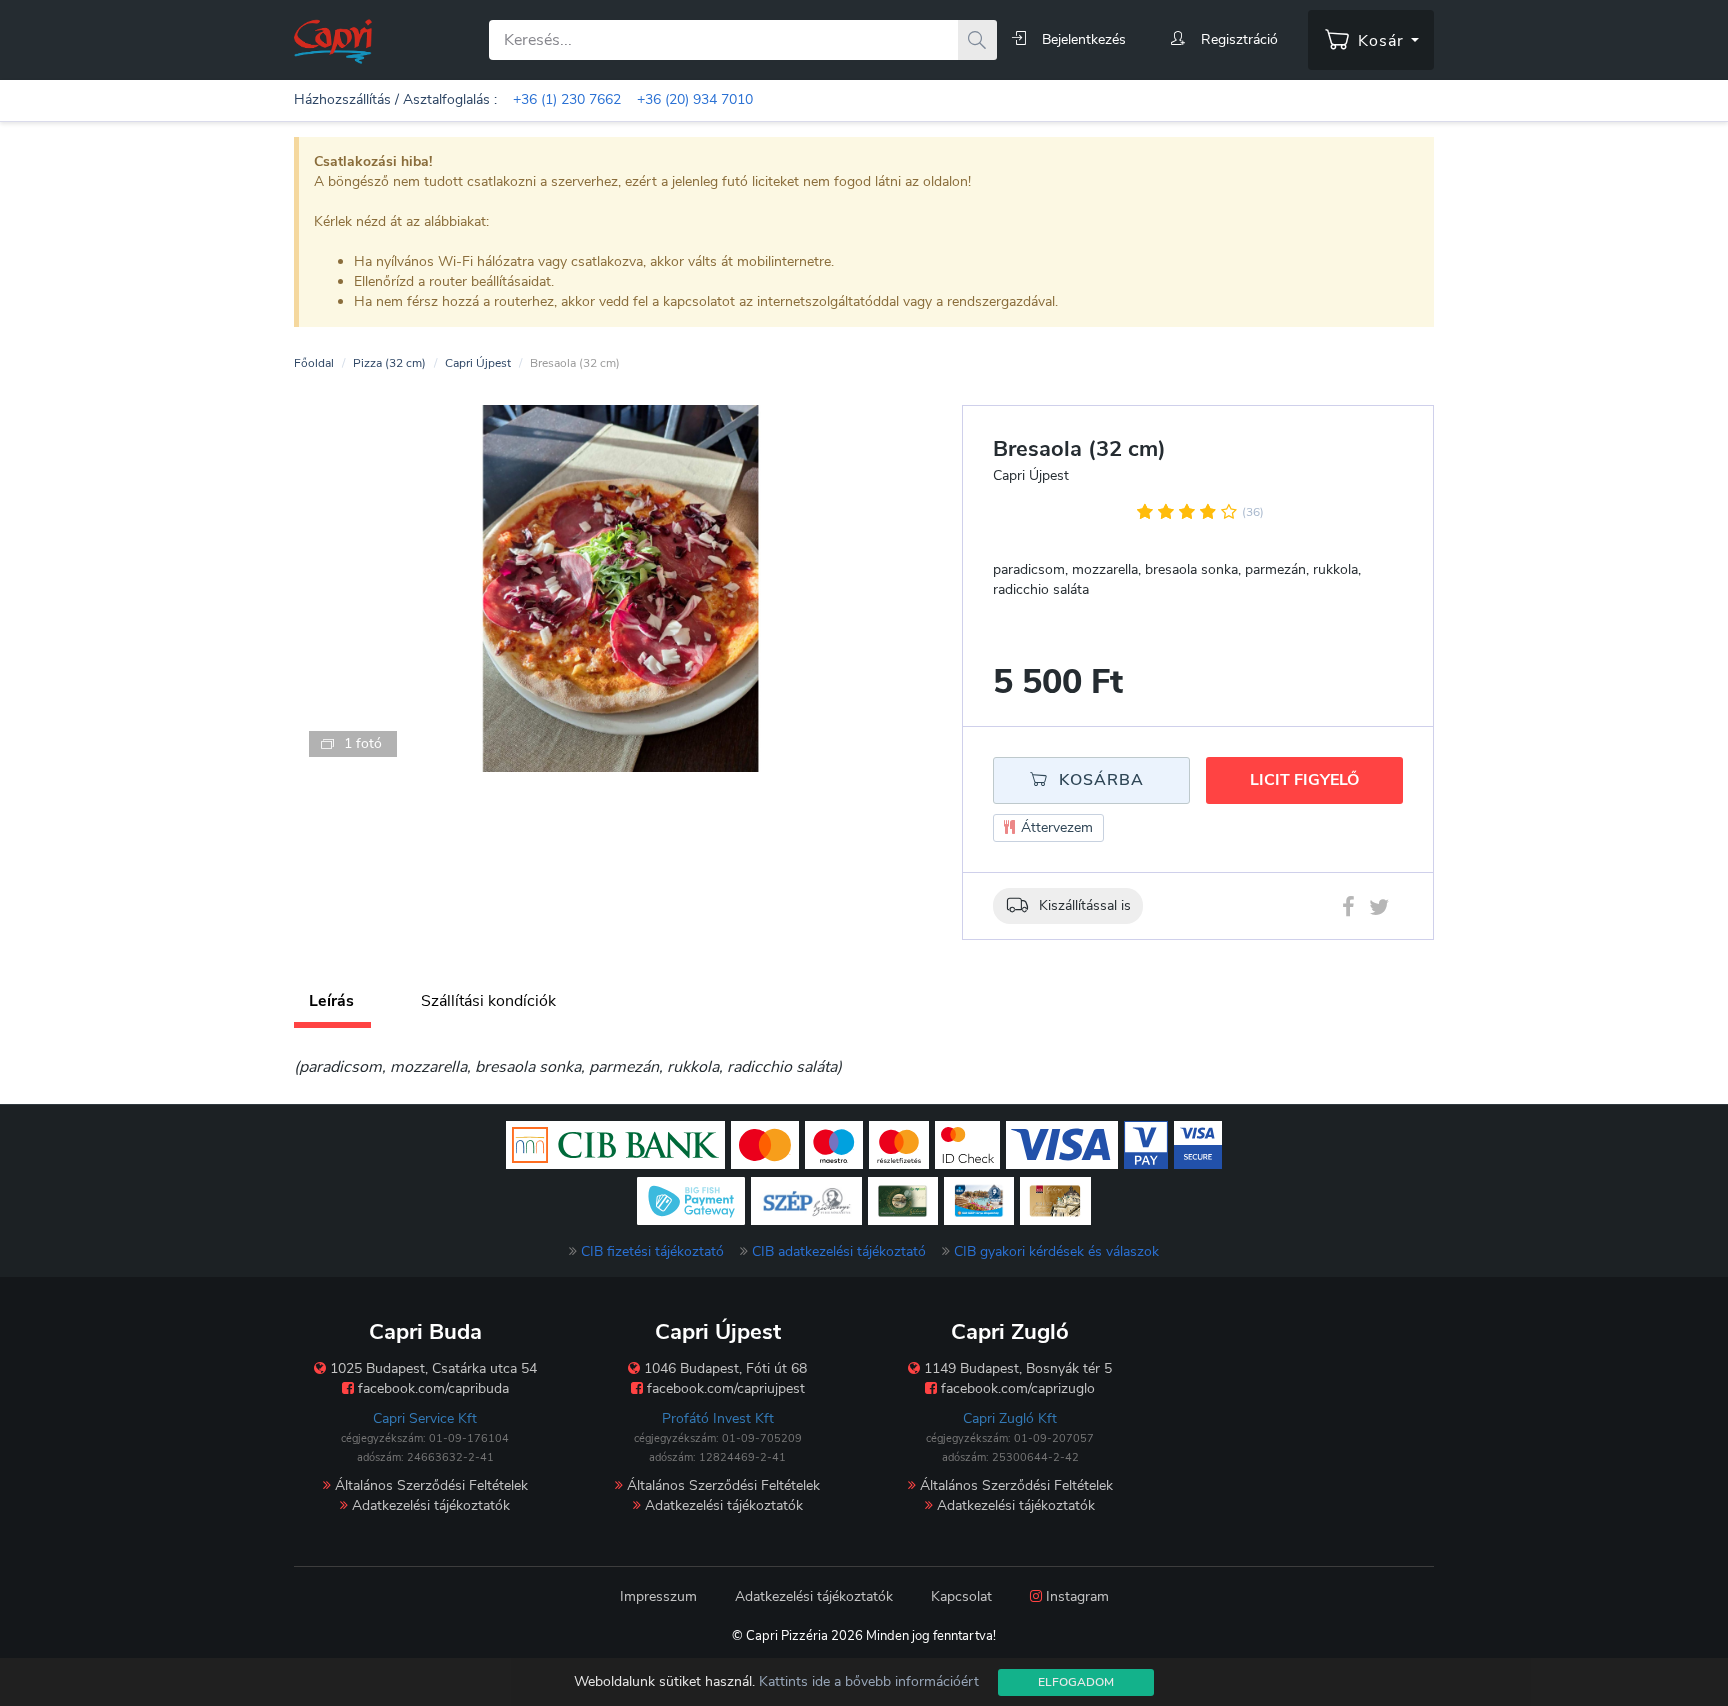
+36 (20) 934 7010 (695, 99)
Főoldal (314, 363)
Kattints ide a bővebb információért (869, 1681)
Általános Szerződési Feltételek (429, 1485)
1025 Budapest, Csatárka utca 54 (431, 1368)
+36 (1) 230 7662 (567, 99)
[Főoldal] (333, 40)
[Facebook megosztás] (1348, 910)
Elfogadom (1076, 1682)
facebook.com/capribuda (431, 1388)
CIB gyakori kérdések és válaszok (1056, 1251)
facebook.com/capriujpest (724, 1388)
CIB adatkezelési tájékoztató (839, 1251)
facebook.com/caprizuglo (1016, 1388)
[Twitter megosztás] (1379, 910)
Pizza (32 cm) (389, 363)
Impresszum (658, 1596)
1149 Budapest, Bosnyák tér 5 (1016, 1368)
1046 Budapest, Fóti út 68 (723, 1368)
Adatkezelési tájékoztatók (429, 1505)
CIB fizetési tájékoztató (652, 1251)
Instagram (1075, 1596)
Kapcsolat (961, 1596)
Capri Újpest (478, 363)
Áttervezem (1055, 827)
